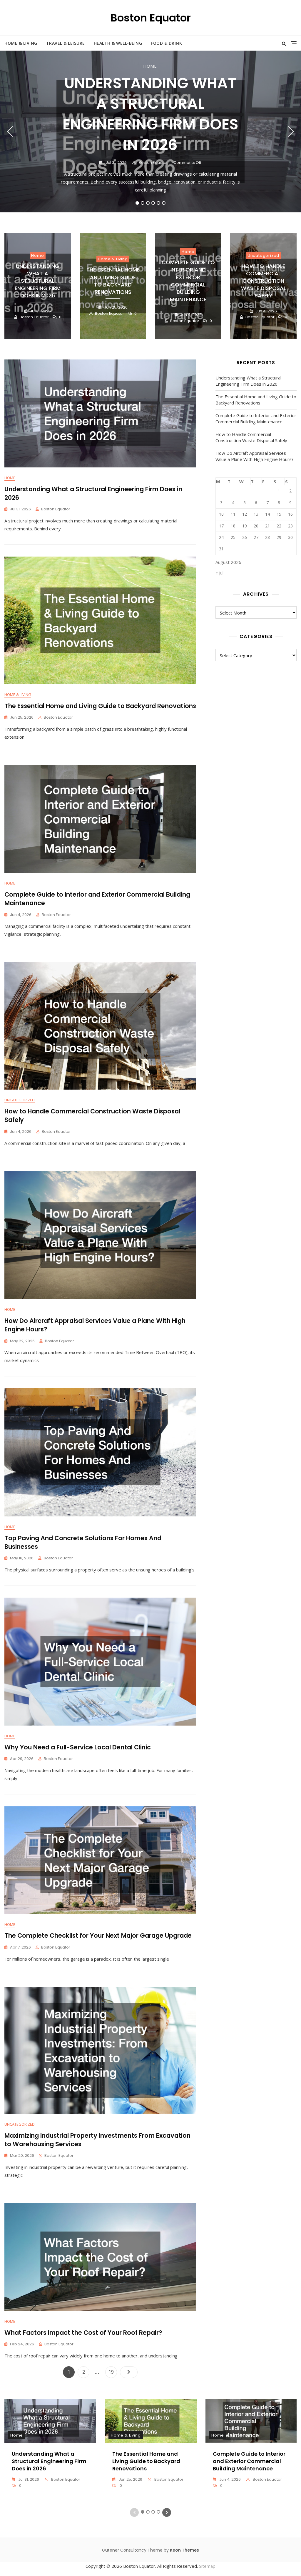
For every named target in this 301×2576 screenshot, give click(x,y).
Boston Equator (151, 18)
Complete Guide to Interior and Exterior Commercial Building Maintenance (188, 281)
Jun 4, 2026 (190, 315)
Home (150, 66)
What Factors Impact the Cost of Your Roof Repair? (83, 2333)
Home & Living (21, 43)
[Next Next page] (129, 2372)
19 (113, 2372)
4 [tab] (153, 203)
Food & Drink (166, 43)
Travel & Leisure (66, 43)
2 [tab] (143, 203)
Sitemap (207, 2566)
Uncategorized (263, 255)
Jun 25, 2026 (115, 307)
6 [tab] (164, 203)
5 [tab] (159, 203)
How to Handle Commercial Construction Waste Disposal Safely (264, 281)
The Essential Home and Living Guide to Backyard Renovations (113, 281)
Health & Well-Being (118, 43)
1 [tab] (137, 203)
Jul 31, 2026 (116, 163)
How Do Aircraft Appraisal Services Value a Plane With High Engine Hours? (255, 456)
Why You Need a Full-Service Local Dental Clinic (78, 1747)
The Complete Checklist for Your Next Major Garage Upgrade (98, 1935)
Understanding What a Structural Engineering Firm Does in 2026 (150, 114)
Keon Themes (184, 2550)
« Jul (219, 573)
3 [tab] (148, 203)
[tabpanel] (150, 131)
